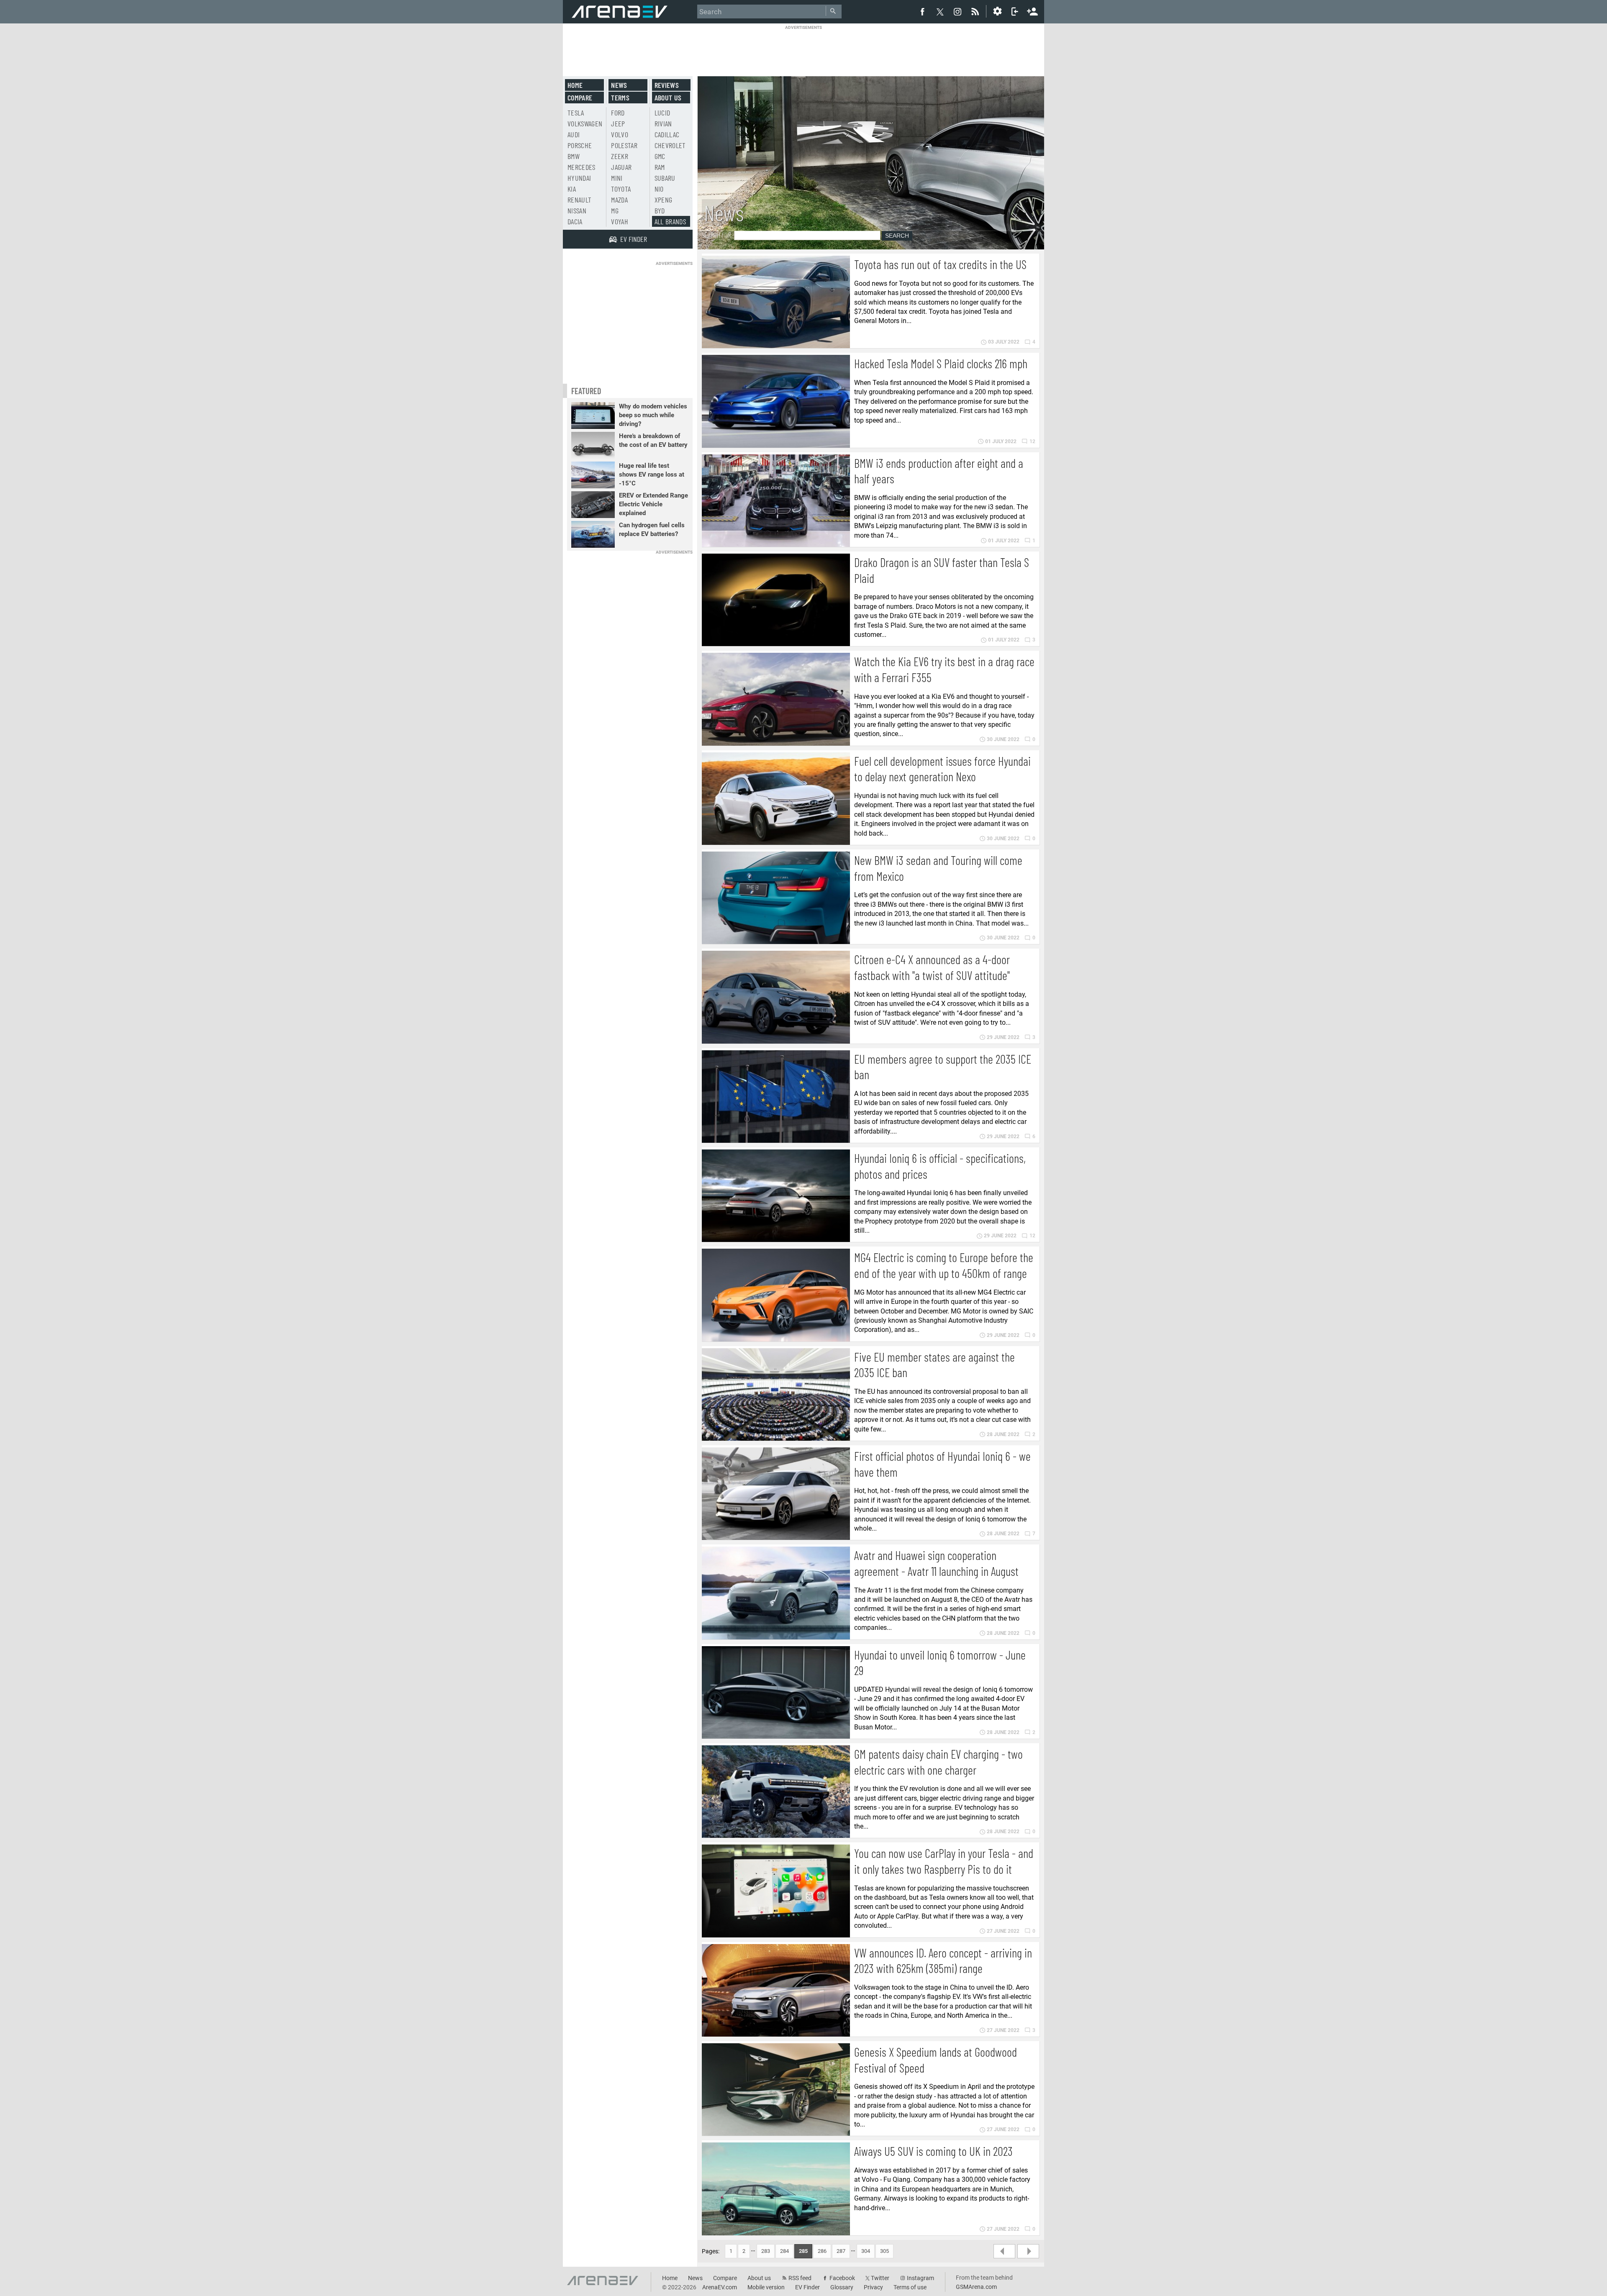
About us (668, 97)
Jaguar (621, 167)
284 (784, 2251)
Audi (574, 134)
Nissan (577, 210)
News (619, 85)
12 (1032, 441)
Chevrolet (670, 145)
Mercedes (581, 167)
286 (822, 2251)
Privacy (873, 2287)
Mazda (619, 200)
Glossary (842, 2287)
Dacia (575, 221)
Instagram (920, 2278)
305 (884, 2251)
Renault (579, 200)
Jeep (618, 123)
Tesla (576, 113)
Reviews (667, 85)
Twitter (880, 2278)
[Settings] (997, 11)
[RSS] (976, 11)
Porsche (580, 145)
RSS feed (800, 2278)
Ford (618, 113)
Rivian (663, 123)
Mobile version (766, 2287)
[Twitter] (940, 12)
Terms (620, 97)
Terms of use (910, 2287)
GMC (660, 156)
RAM (660, 167)
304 (866, 2251)
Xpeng (664, 200)
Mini (617, 178)
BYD (660, 210)
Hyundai (579, 178)
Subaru (665, 178)
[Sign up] (1032, 10)
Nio (659, 189)
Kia (572, 189)
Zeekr (620, 156)
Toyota (621, 189)
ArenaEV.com (720, 2287)
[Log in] (1015, 11)
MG (615, 210)
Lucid (662, 113)
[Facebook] (922, 11)
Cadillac (667, 134)
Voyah (620, 221)
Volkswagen (585, 123)
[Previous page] (1004, 2251)
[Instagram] (958, 11)
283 (766, 2251)
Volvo (620, 134)
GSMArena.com (976, 2287)
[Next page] (1028, 2251)
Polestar (624, 145)
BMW (574, 156)
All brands (670, 221)
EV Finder (807, 2287)
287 (841, 2251)
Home (575, 85)
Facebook (842, 2278)
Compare (580, 97)
